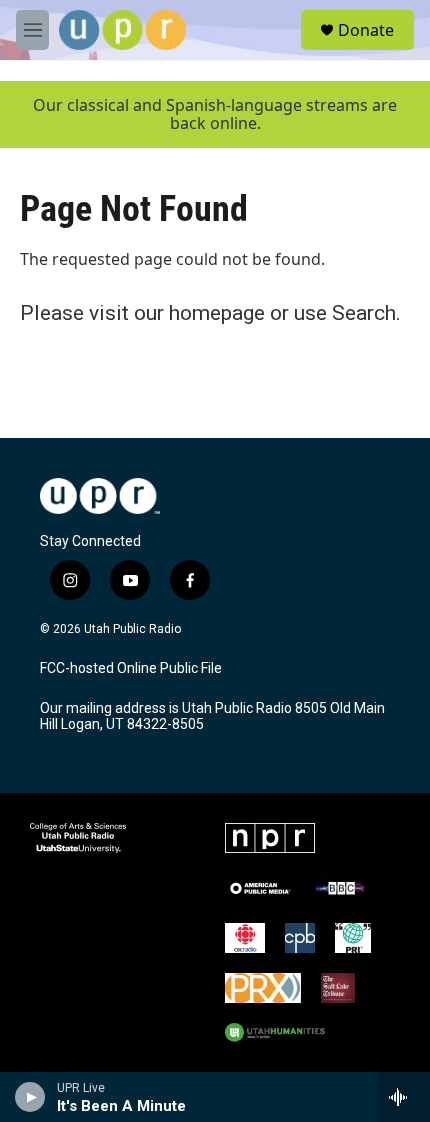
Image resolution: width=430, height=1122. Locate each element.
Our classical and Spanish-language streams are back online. (215, 114)
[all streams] (403, 1097)
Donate (366, 30)
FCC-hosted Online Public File (131, 668)
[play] (30, 1097)
